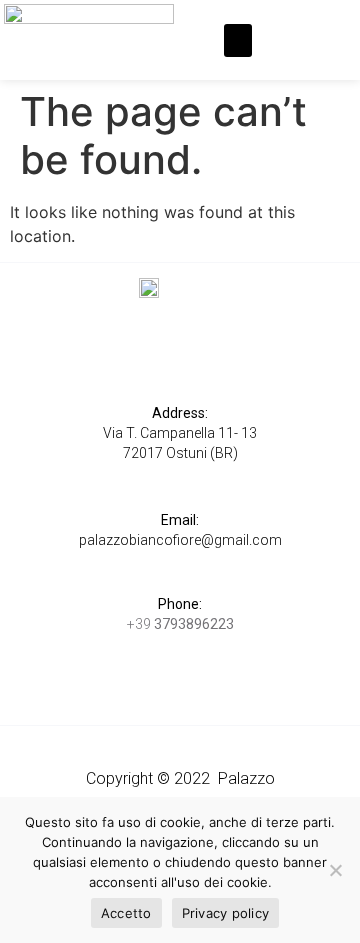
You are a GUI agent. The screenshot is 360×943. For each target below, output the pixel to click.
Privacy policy (226, 913)
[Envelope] (294, 53)
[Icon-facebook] (278, 26)
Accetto (126, 913)
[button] (238, 40)
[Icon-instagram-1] (311, 26)
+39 (180, 624)
